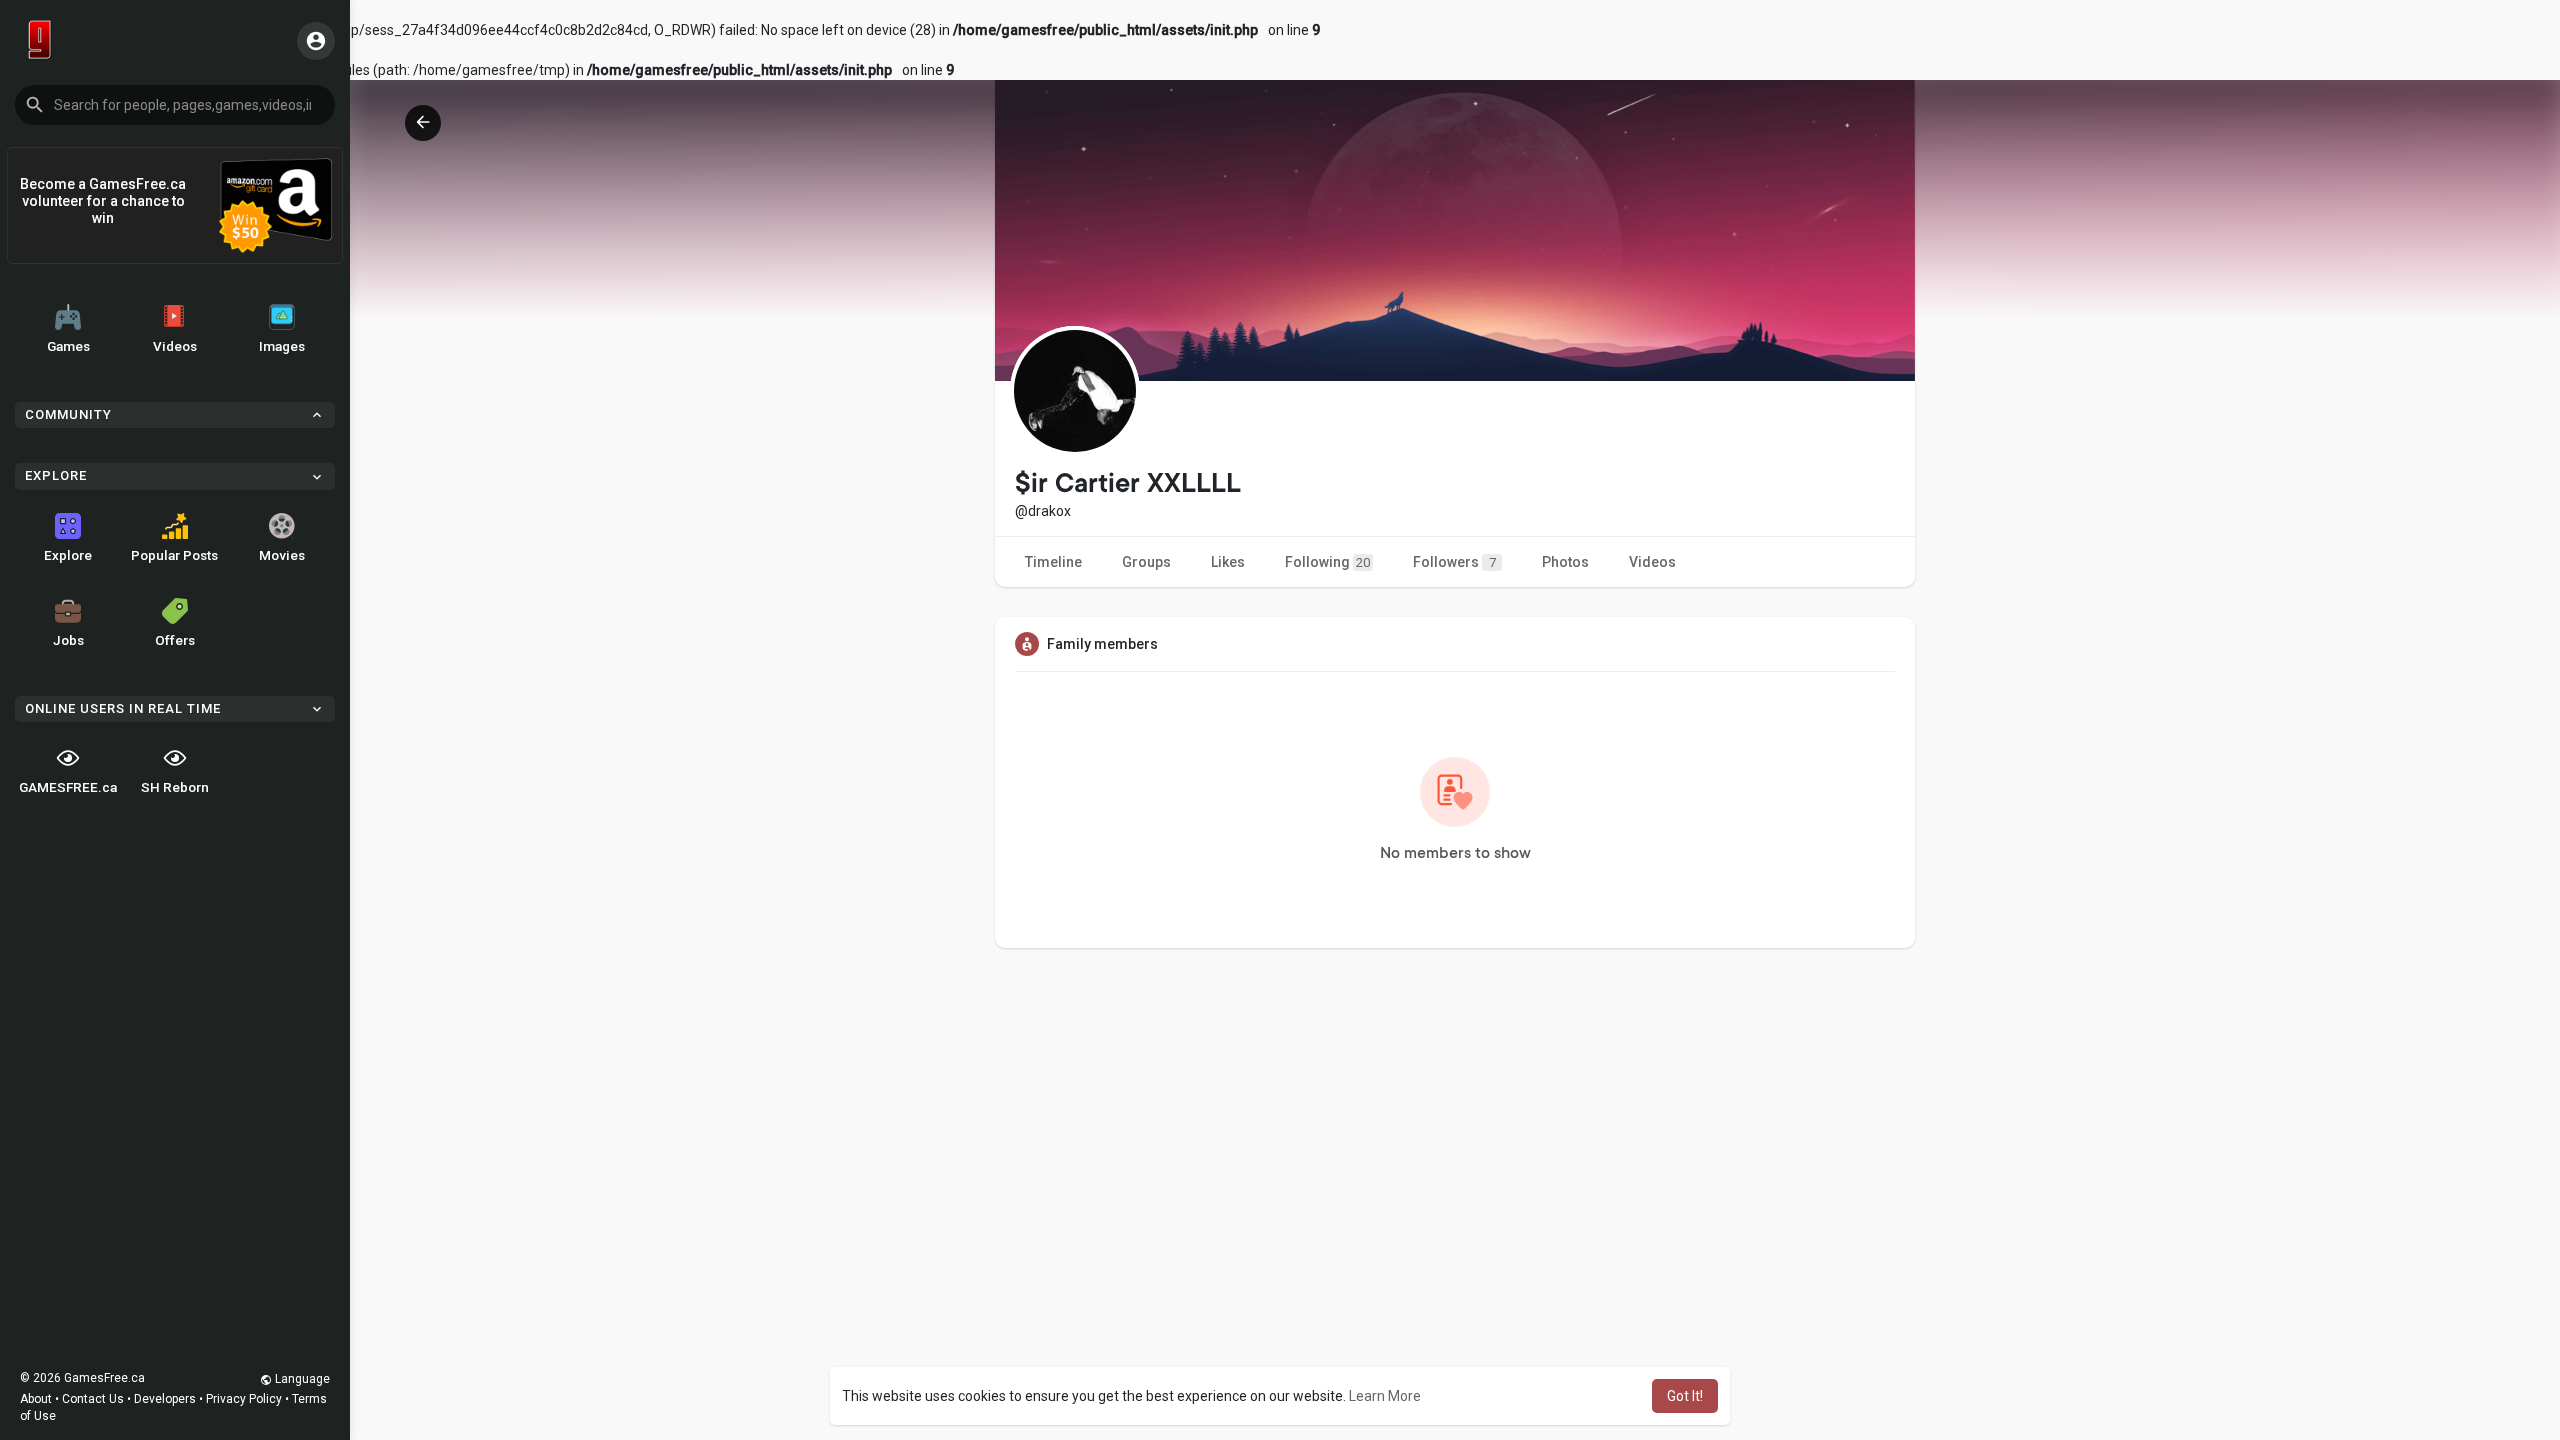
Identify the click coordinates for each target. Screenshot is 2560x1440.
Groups (1146, 562)
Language (301, 1379)
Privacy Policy (244, 1399)
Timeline (1053, 562)
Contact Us (93, 1399)
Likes (1228, 562)
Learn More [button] (1385, 1396)
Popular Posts (174, 555)
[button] (175, 105)
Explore (68, 555)
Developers (165, 1399)
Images (282, 346)
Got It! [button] (1685, 1396)
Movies (282, 555)
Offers (175, 640)
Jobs (68, 640)
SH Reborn (175, 787)
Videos (175, 346)
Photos (1565, 562)
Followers (1454, 562)
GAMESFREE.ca (68, 787)
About (36, 1399)
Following (1327, 562)
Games (68, 346)
